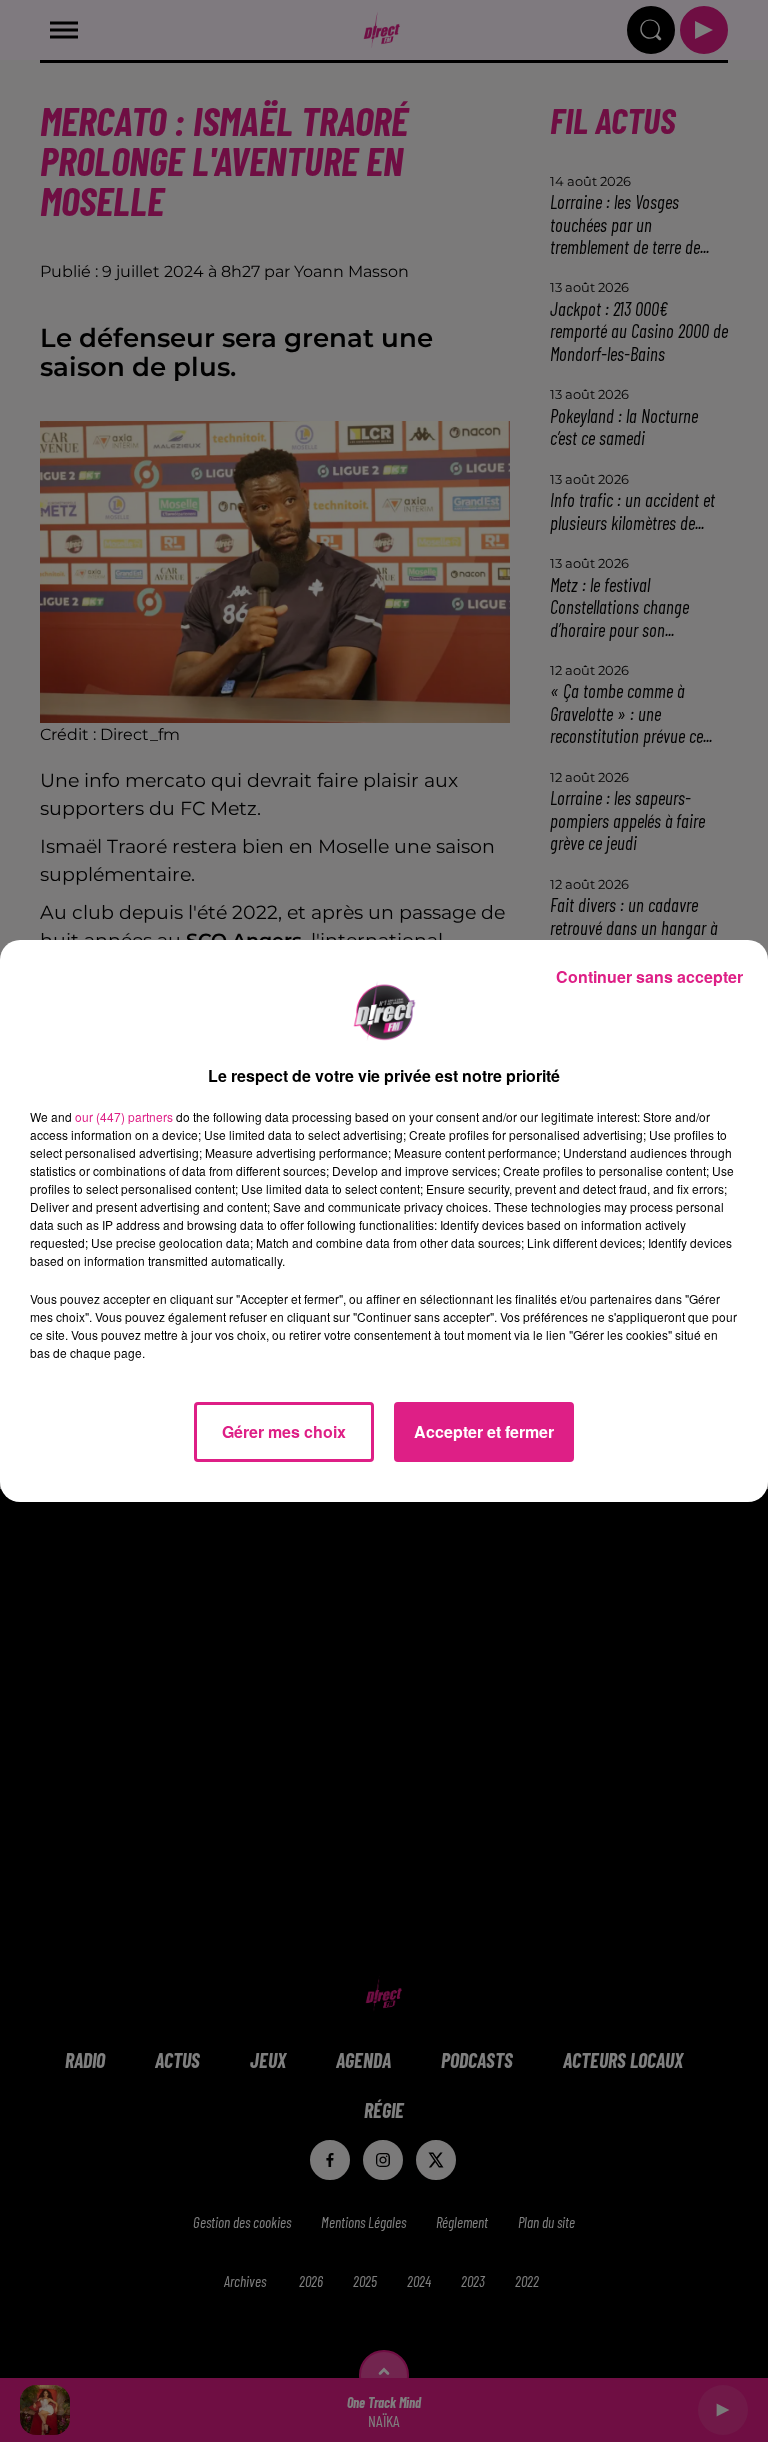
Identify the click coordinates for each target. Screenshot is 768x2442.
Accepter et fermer (484, 1431)
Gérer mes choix (284, 1431)
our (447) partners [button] (124, 1116)
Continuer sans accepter (649, 976)
